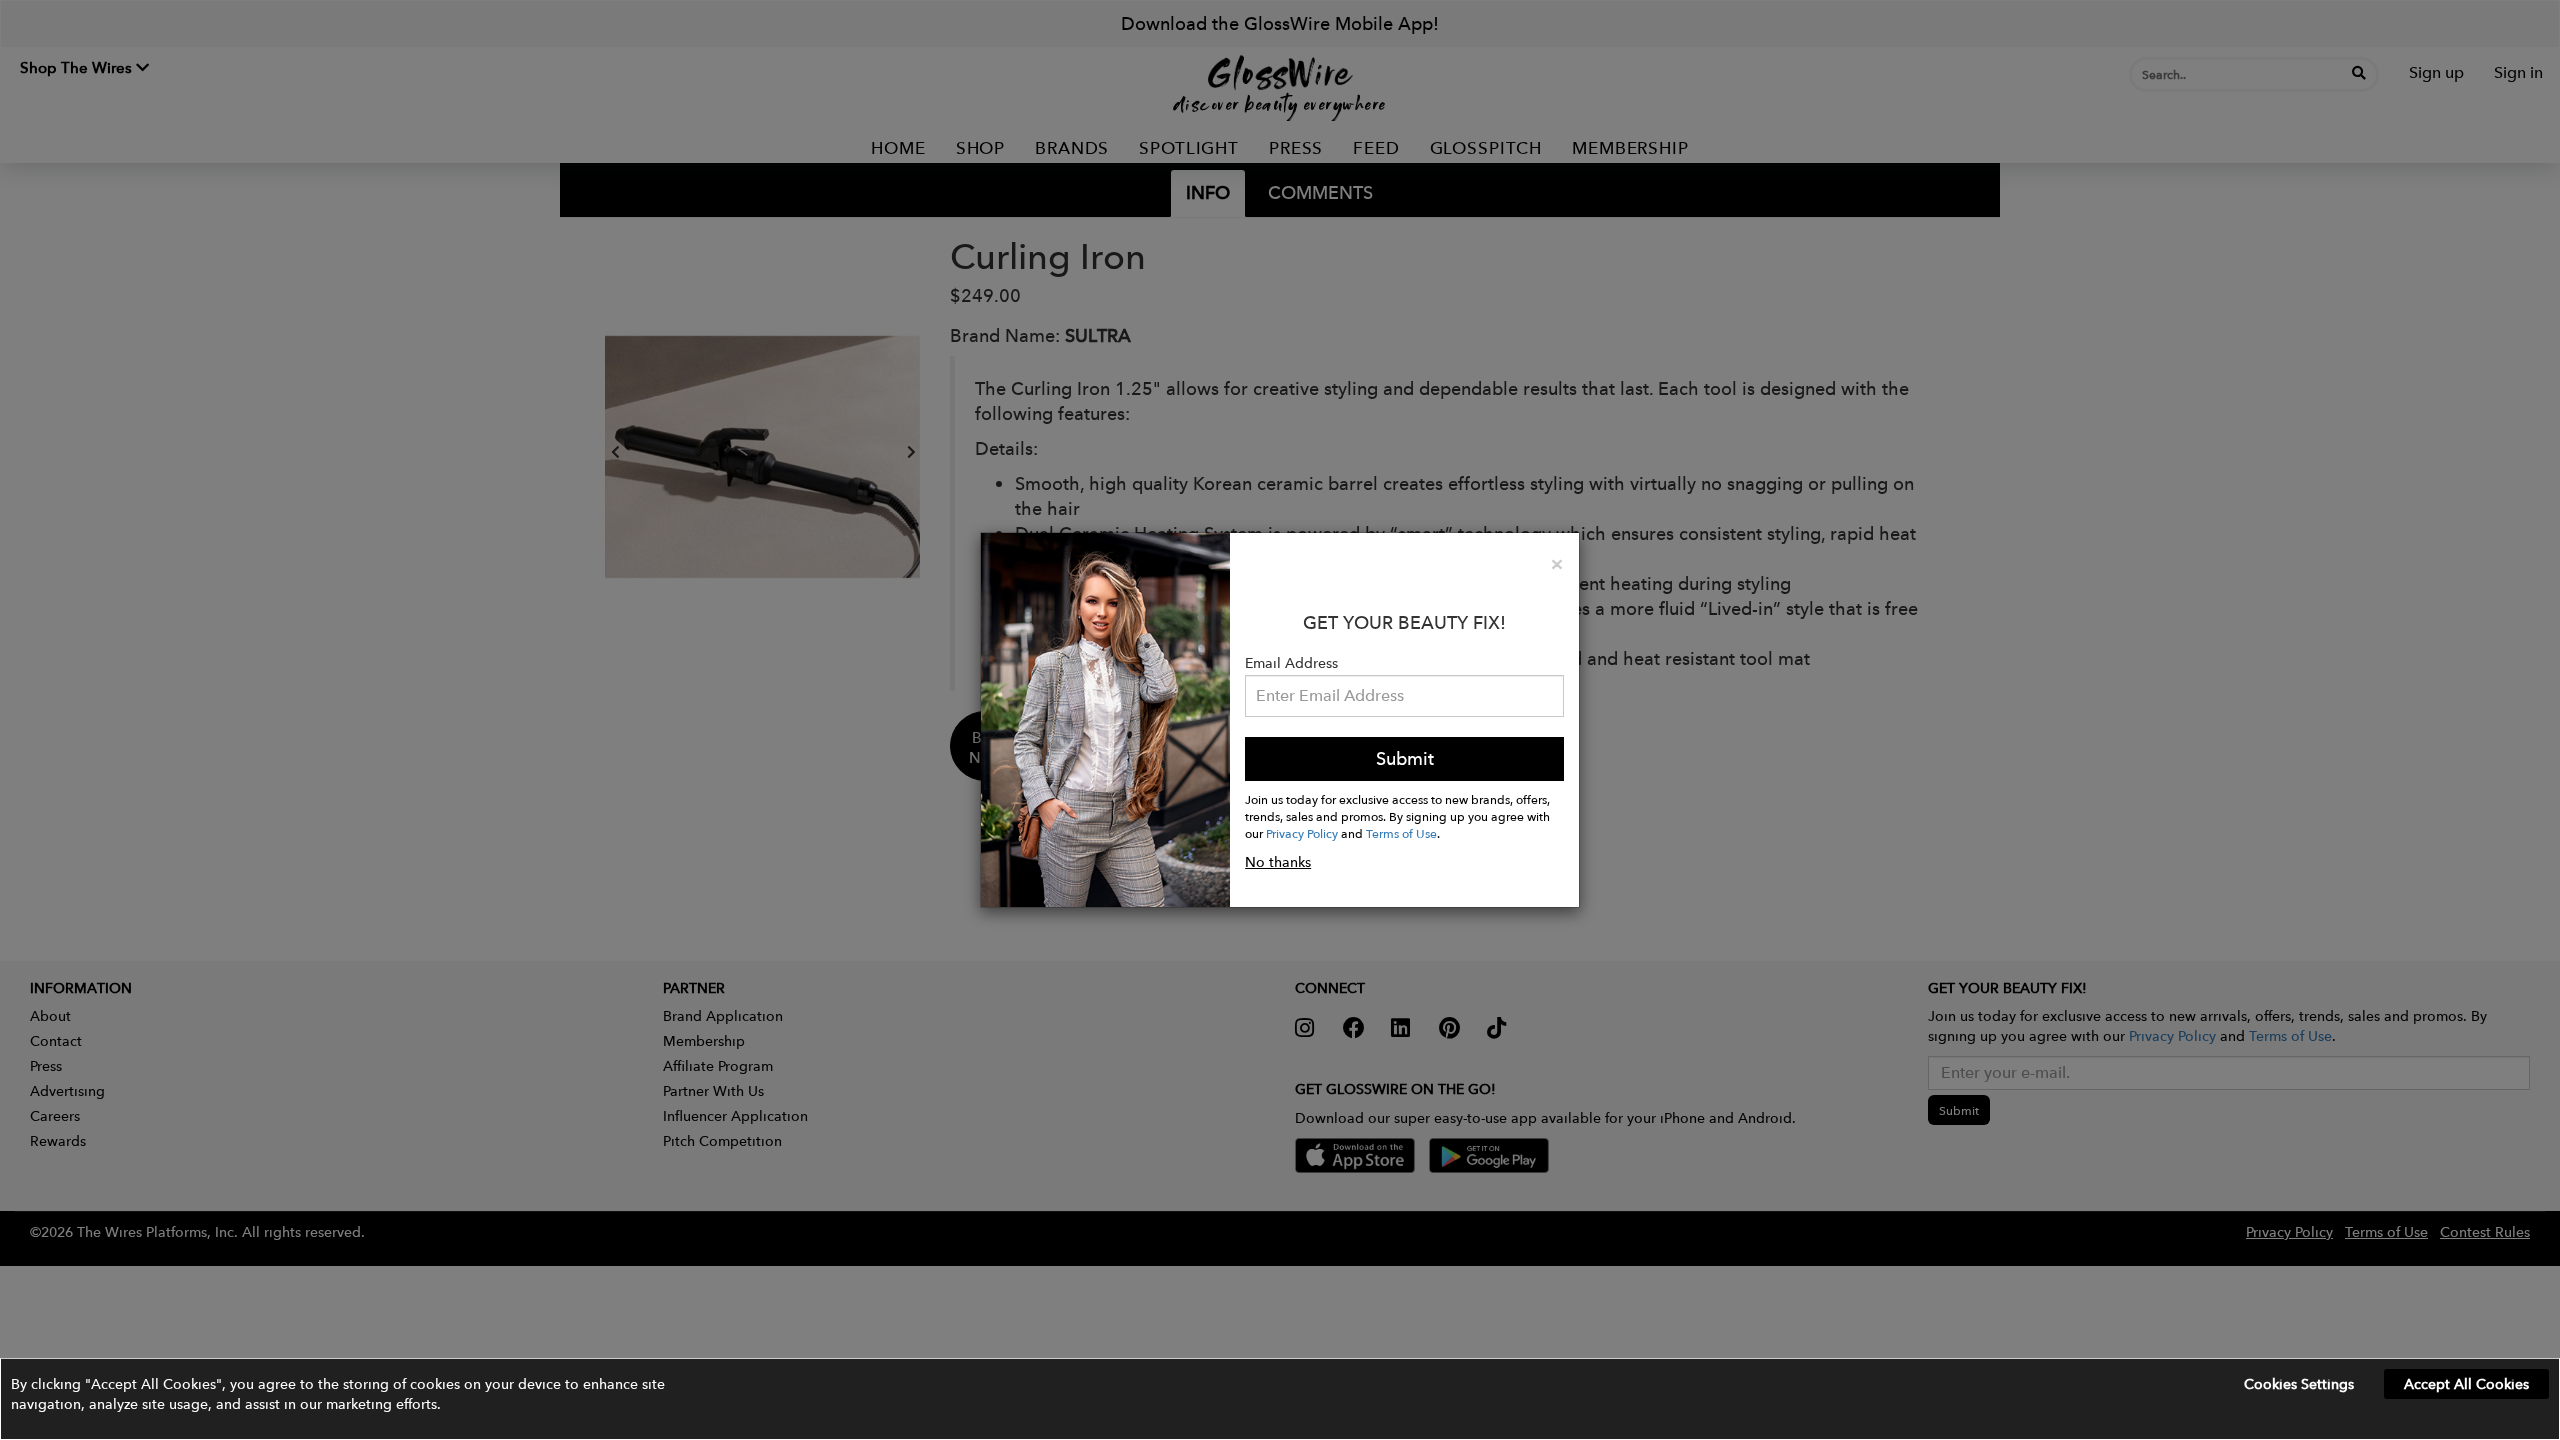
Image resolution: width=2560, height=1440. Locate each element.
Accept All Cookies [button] (2466, 1384)
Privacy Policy (1302, 833)
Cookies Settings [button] (2299, 1384)
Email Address (1291, 663)
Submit (1405, 758)
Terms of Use (1401, 833)
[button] (1280, 1399)
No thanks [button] (1278, 862)
